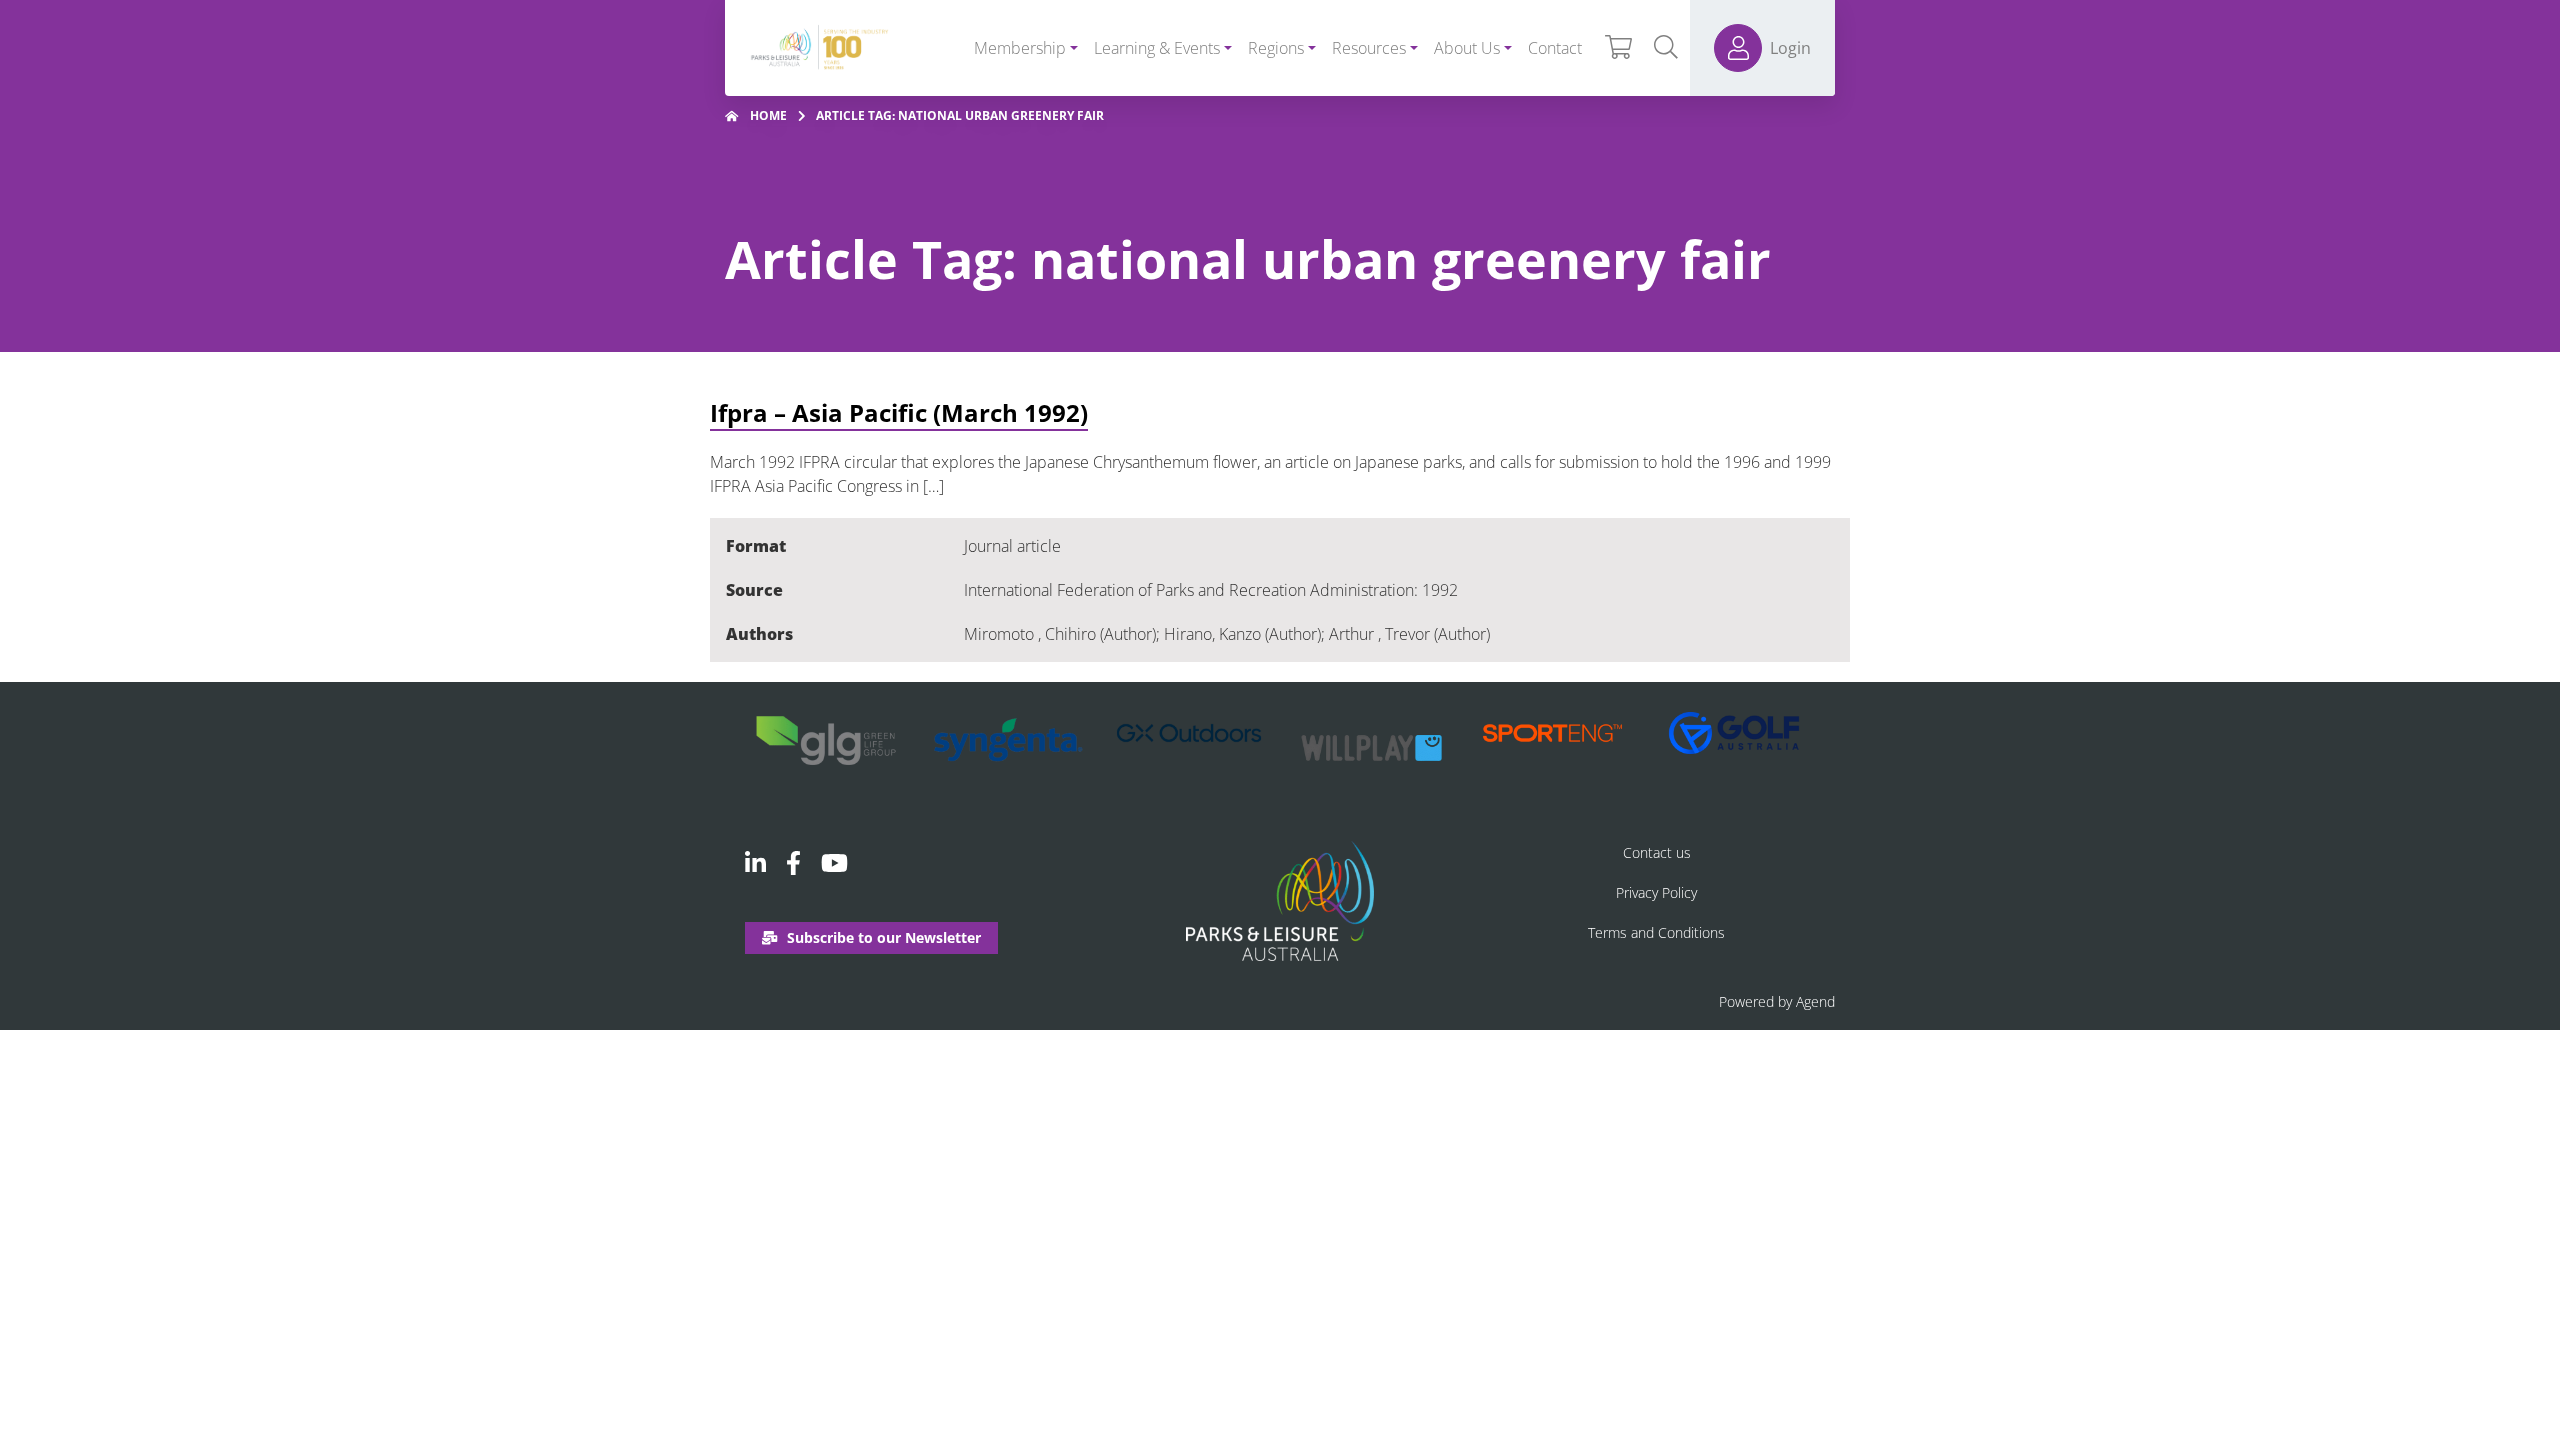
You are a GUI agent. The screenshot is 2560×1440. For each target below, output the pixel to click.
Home (768, 115)
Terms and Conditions (1656, 932)
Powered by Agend (1777, 1001)
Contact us (1657, 852)
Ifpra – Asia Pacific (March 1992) (899, 412)
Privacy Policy (1656, 892)
